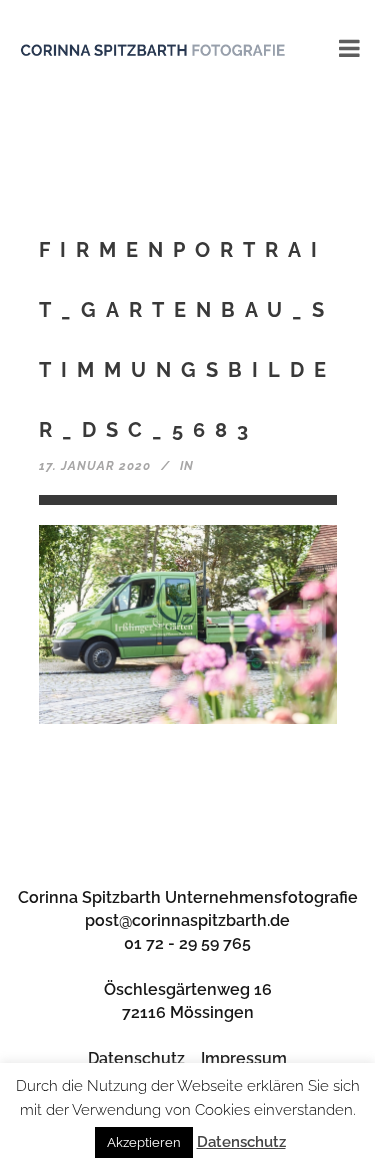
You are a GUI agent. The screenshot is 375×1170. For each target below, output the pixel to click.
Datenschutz (136, 1058)
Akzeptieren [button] (144, 1142)
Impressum (244, 1058)
